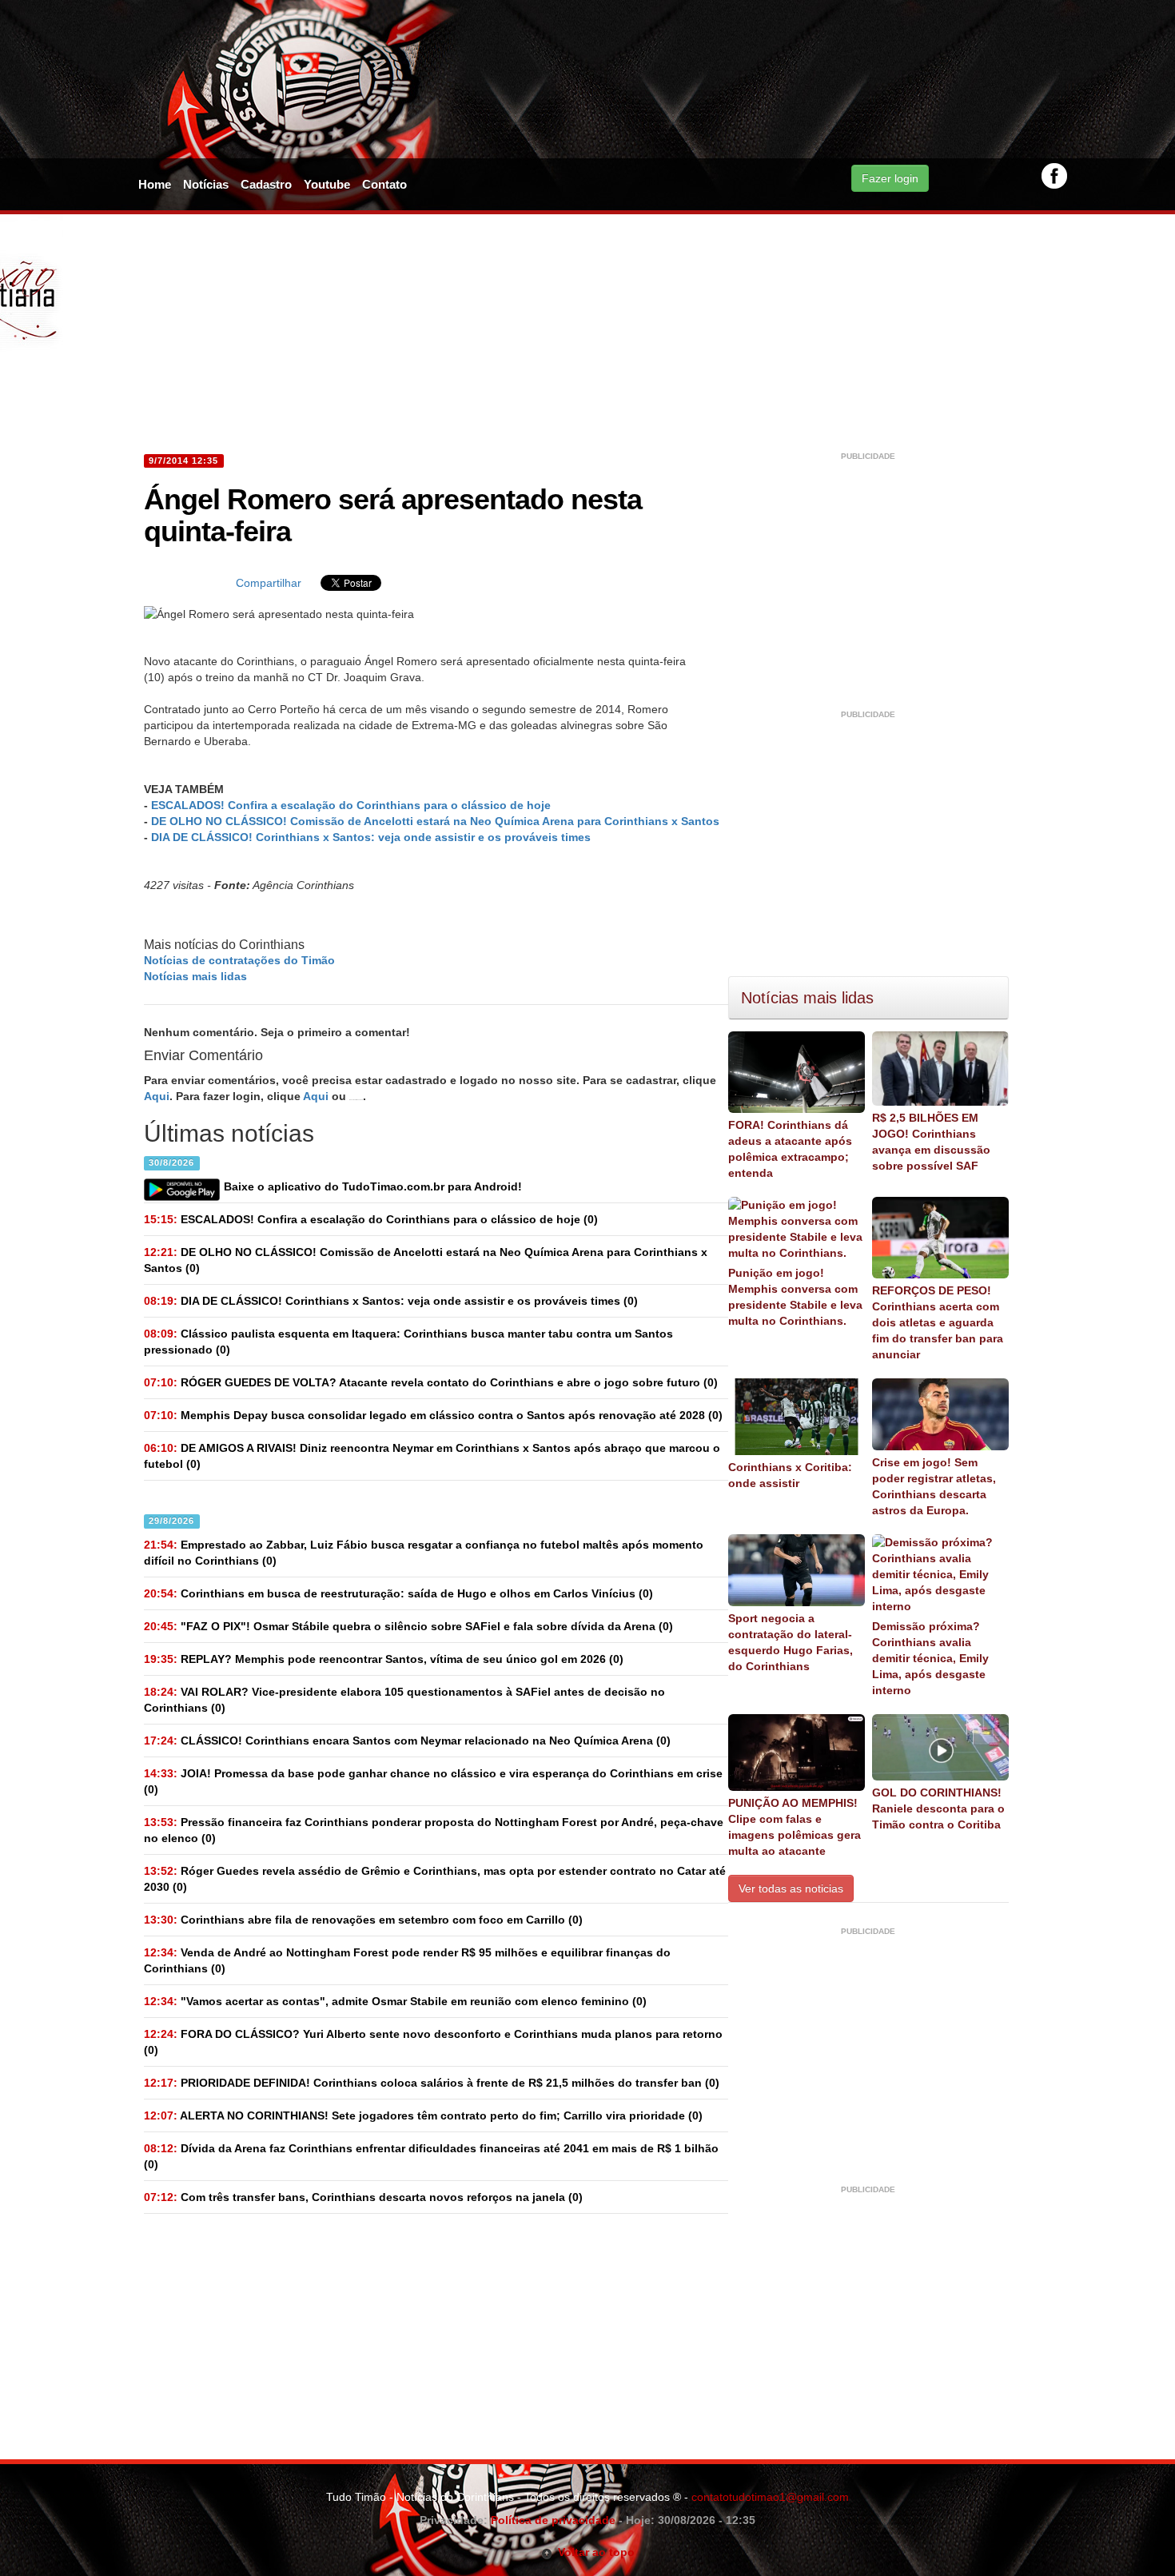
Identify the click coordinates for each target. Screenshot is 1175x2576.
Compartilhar (269, 583)
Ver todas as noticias (791, 1888)
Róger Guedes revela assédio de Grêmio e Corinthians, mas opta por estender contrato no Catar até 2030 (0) (435, 1879)
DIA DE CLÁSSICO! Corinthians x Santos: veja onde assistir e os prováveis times (371, 837)
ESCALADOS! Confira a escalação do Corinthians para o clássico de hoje (351, 805)
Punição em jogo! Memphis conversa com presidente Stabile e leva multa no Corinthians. (795, 1297)
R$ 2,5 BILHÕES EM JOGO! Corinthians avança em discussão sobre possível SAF (931, 1142)
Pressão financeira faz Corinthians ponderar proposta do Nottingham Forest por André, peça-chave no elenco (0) (434, 1830)
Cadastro (266, 184)
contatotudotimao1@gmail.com (770, 2497)
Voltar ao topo (593, 2552)
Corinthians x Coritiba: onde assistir (790, 1475)
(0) (371, 1219)
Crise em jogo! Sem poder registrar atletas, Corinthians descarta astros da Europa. (934, 1486)
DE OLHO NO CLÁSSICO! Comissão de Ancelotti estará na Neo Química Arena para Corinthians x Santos (435, 821)
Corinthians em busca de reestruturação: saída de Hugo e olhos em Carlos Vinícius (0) (398, 1593)
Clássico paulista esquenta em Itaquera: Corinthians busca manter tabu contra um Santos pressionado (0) (408, 1342)
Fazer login (890, 178)
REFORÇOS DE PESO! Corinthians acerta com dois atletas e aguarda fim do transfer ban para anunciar (938, 1322)
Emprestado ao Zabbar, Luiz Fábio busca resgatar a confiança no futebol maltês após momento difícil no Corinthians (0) (424, 1553)
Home (155, 184)
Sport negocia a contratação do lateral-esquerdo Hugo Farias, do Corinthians (791, 1642)
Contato (384, 184)
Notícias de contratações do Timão (239, 960)
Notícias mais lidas (195, 976)
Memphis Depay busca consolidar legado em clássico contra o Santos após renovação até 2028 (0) (433, 1415)
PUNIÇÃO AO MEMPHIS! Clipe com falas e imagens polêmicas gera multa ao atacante (795, 1827)
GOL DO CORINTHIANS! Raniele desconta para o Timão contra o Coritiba (938, 1808)
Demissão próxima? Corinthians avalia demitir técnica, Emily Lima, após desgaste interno (930, 1658)
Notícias (206, 184)
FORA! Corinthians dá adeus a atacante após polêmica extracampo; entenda (790, 1149)
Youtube (327, 184)
